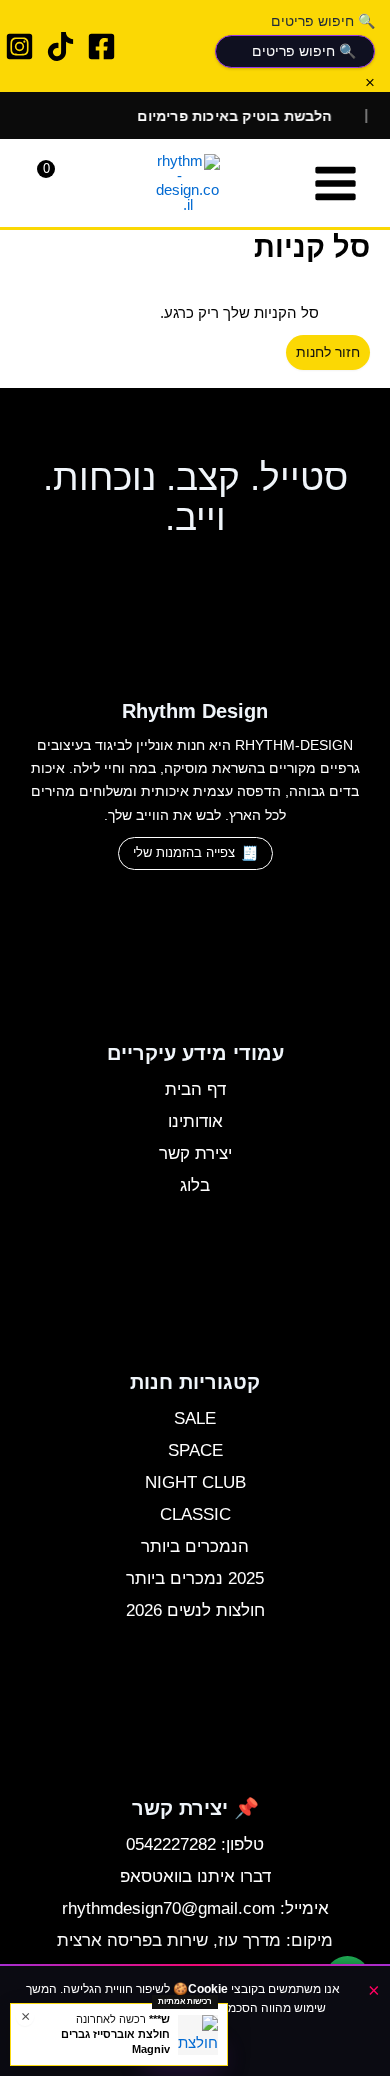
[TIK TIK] (60, 46)
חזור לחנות (328, 352)
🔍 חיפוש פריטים (323, 21)
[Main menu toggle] (335, 183)
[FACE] (101, 46)
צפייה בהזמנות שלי (184, 852)
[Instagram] (19, 46)
